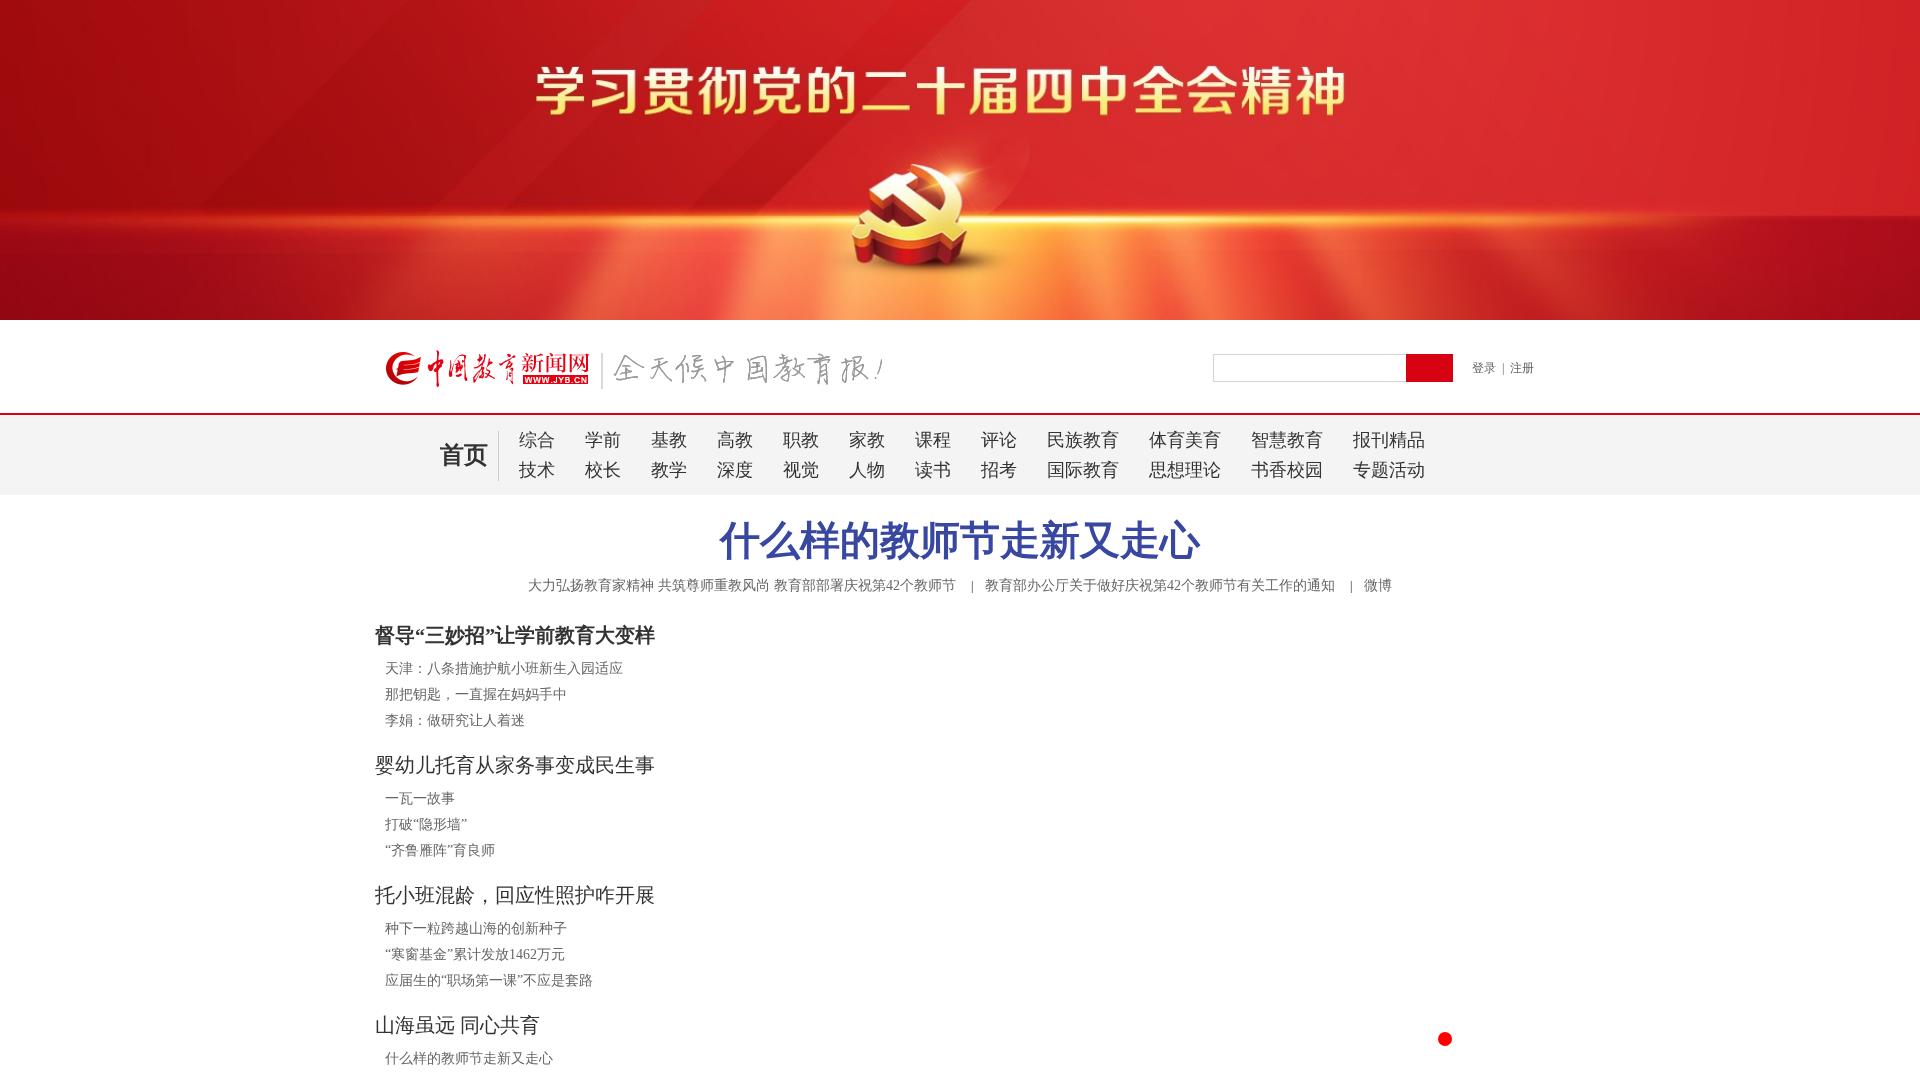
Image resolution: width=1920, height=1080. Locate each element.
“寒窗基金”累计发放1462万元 (475, 954)
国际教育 (1083, 470)
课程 (933, 440)
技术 (537, 470)
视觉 (801, 470)
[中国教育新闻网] (641, 377)
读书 (933, 470)
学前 (603, 440)
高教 (735, 440)
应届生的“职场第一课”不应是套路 (489, 980)
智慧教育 (1287, 440)
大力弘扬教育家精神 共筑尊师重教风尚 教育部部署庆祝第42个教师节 (742, 585)
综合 (537, 440)
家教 (867, 440)
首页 (464, 455)
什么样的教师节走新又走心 (960, 540)
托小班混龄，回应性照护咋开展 (515, 895)
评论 (999, 440)
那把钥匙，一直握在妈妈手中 (476, 694)
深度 (735, 470)
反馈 (1872, 865)
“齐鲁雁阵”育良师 (440, 850)
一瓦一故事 (420, 798)
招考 (999, 470)
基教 (669, 440)
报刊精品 (1389, 440)
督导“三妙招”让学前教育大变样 (515, 635)
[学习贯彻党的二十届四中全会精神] (960, 316)
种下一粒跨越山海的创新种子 (476, 928)
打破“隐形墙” (426, 824)
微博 (1378, 585)
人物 (867, 470)
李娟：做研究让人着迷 (455, 720)
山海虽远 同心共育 (457, 1025)
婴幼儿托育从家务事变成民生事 (515, 765)
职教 (801, 440)
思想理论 (1185, 470)
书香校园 (1287, 470)
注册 (1522, 368)
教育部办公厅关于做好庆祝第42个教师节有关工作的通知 (1160, 585)
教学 (669, 470)
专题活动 (1389, 470)
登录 (1484, 368)
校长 (603, 470)
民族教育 (1083, 440)
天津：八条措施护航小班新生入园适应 (504, 668)
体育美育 (1185, 440)
